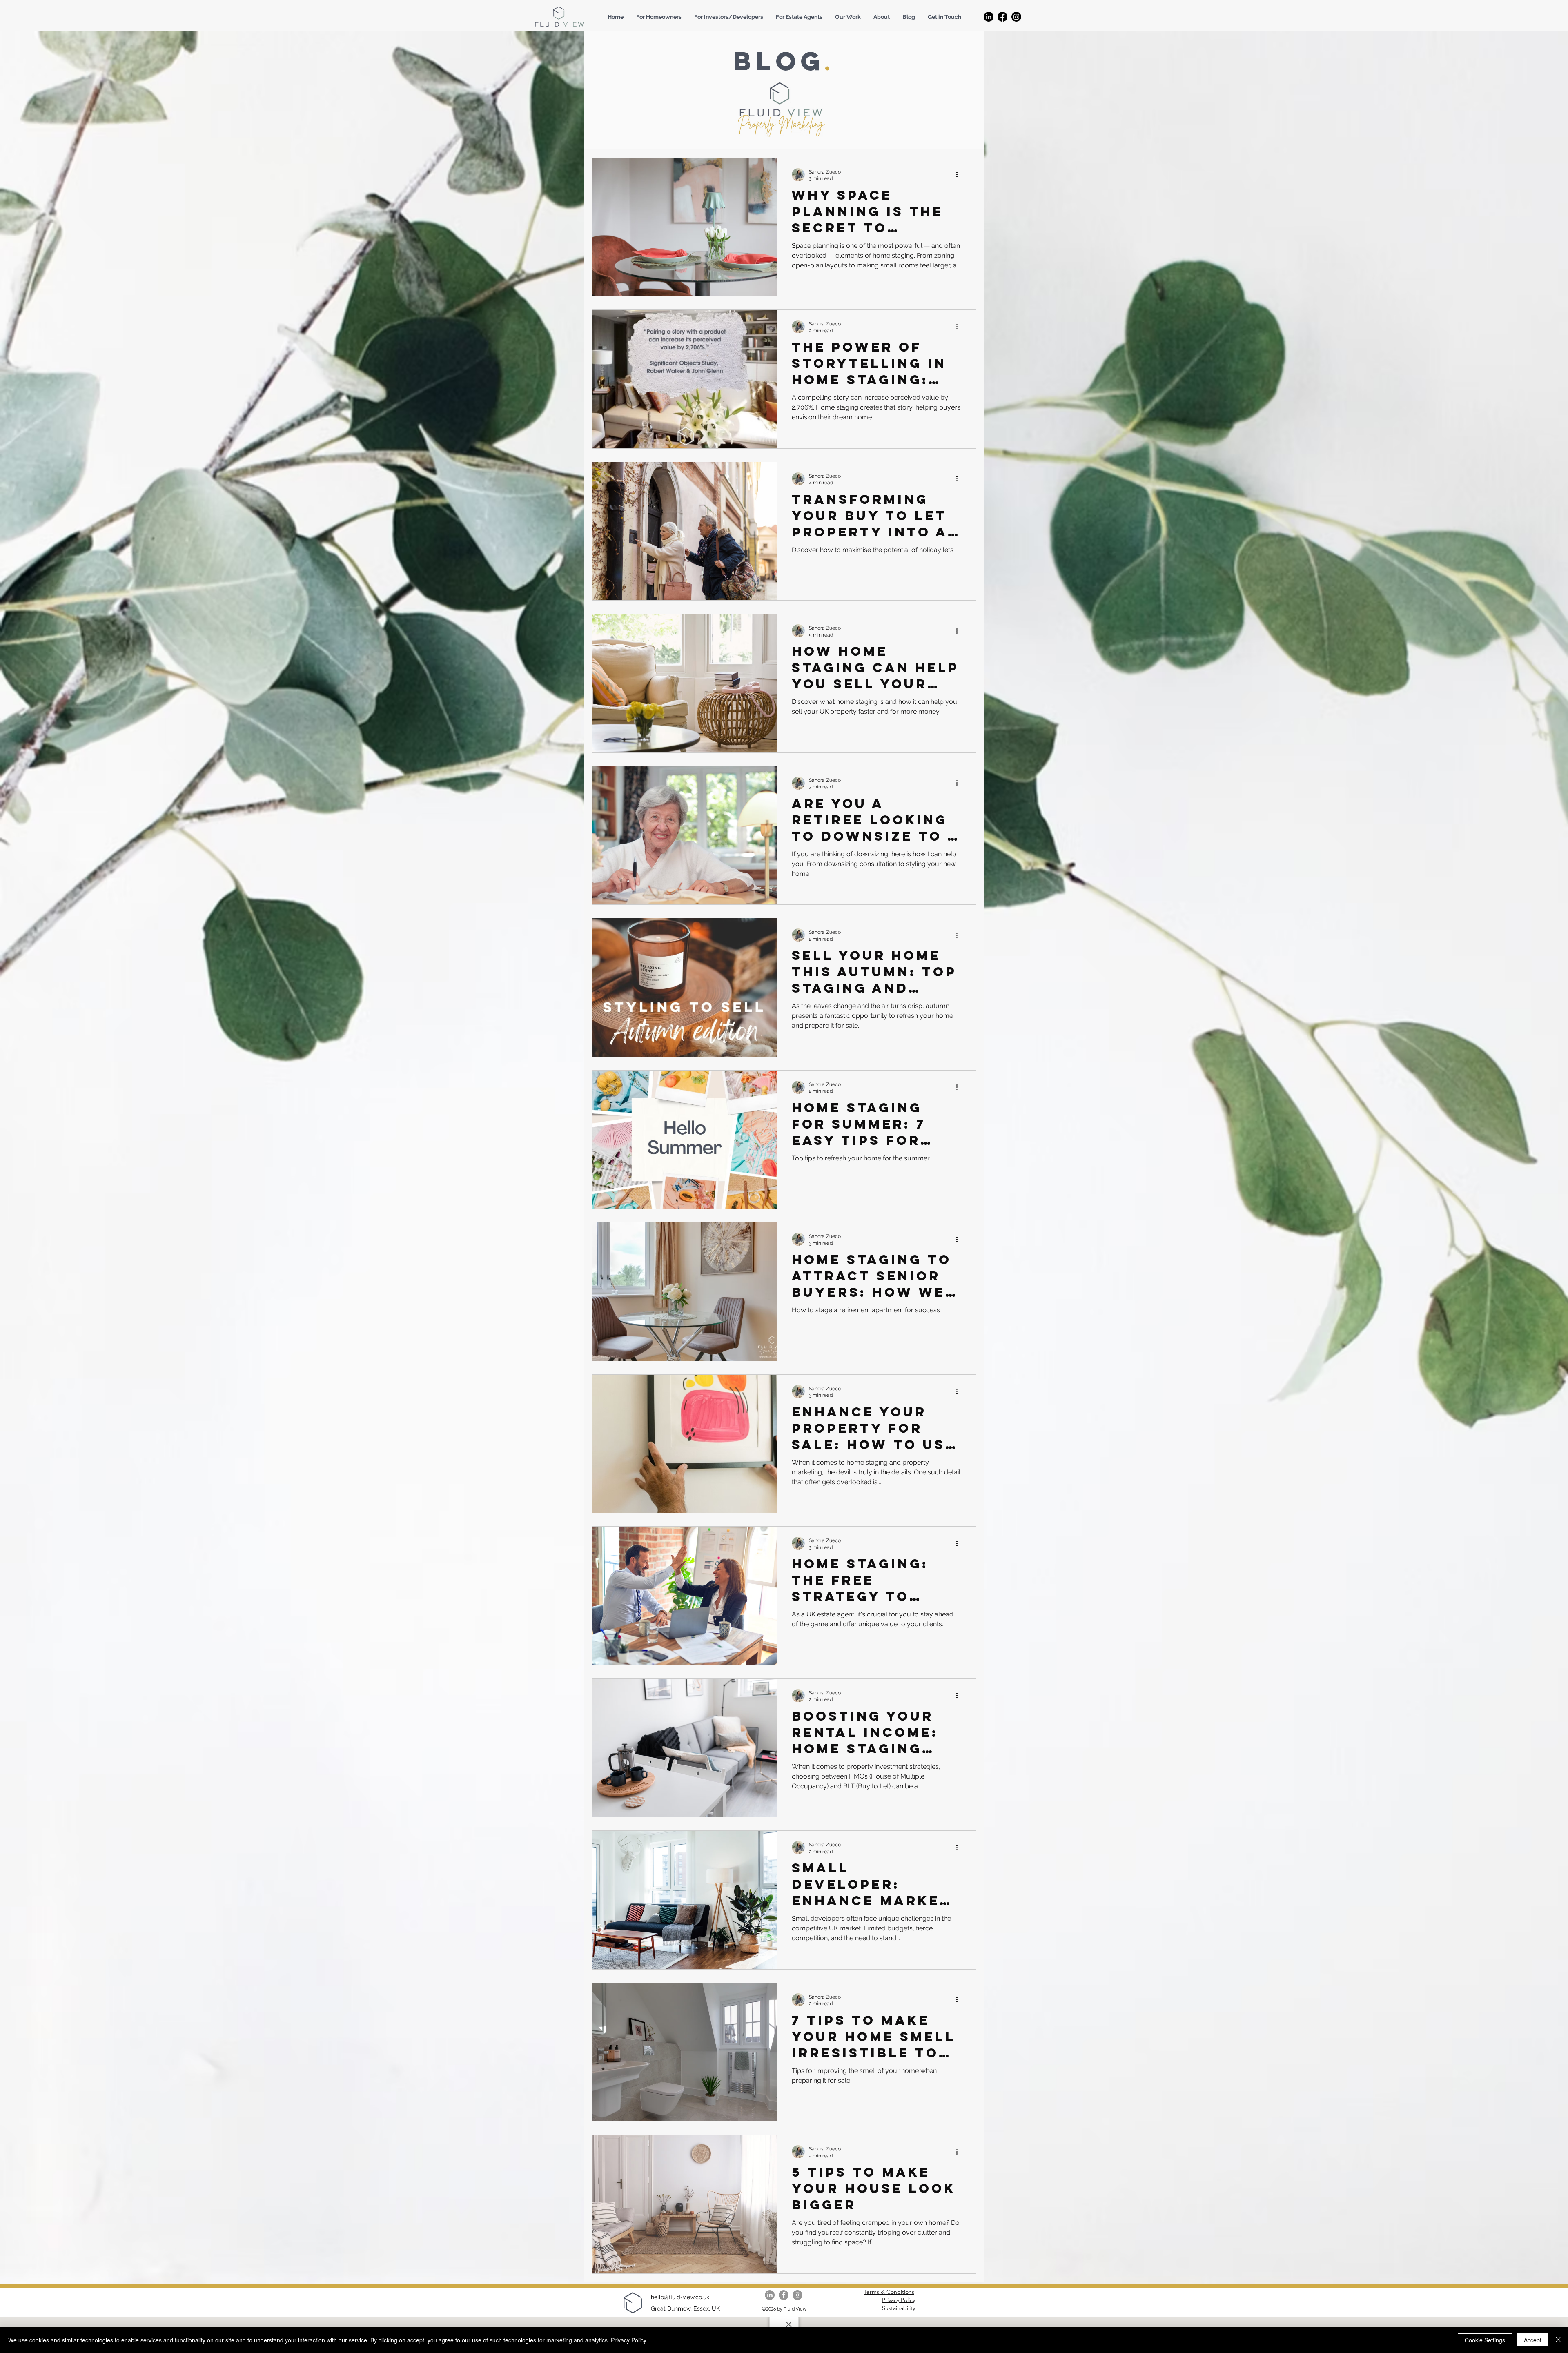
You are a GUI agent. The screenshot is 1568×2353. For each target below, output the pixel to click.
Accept (1533, 2340)
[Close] (1558, 2340)
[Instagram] (1016, 17)
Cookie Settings (1485, 2340)
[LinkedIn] (989, 17)
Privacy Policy (629, 2340)
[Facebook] (1002, 17)
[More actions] (960, 175)
